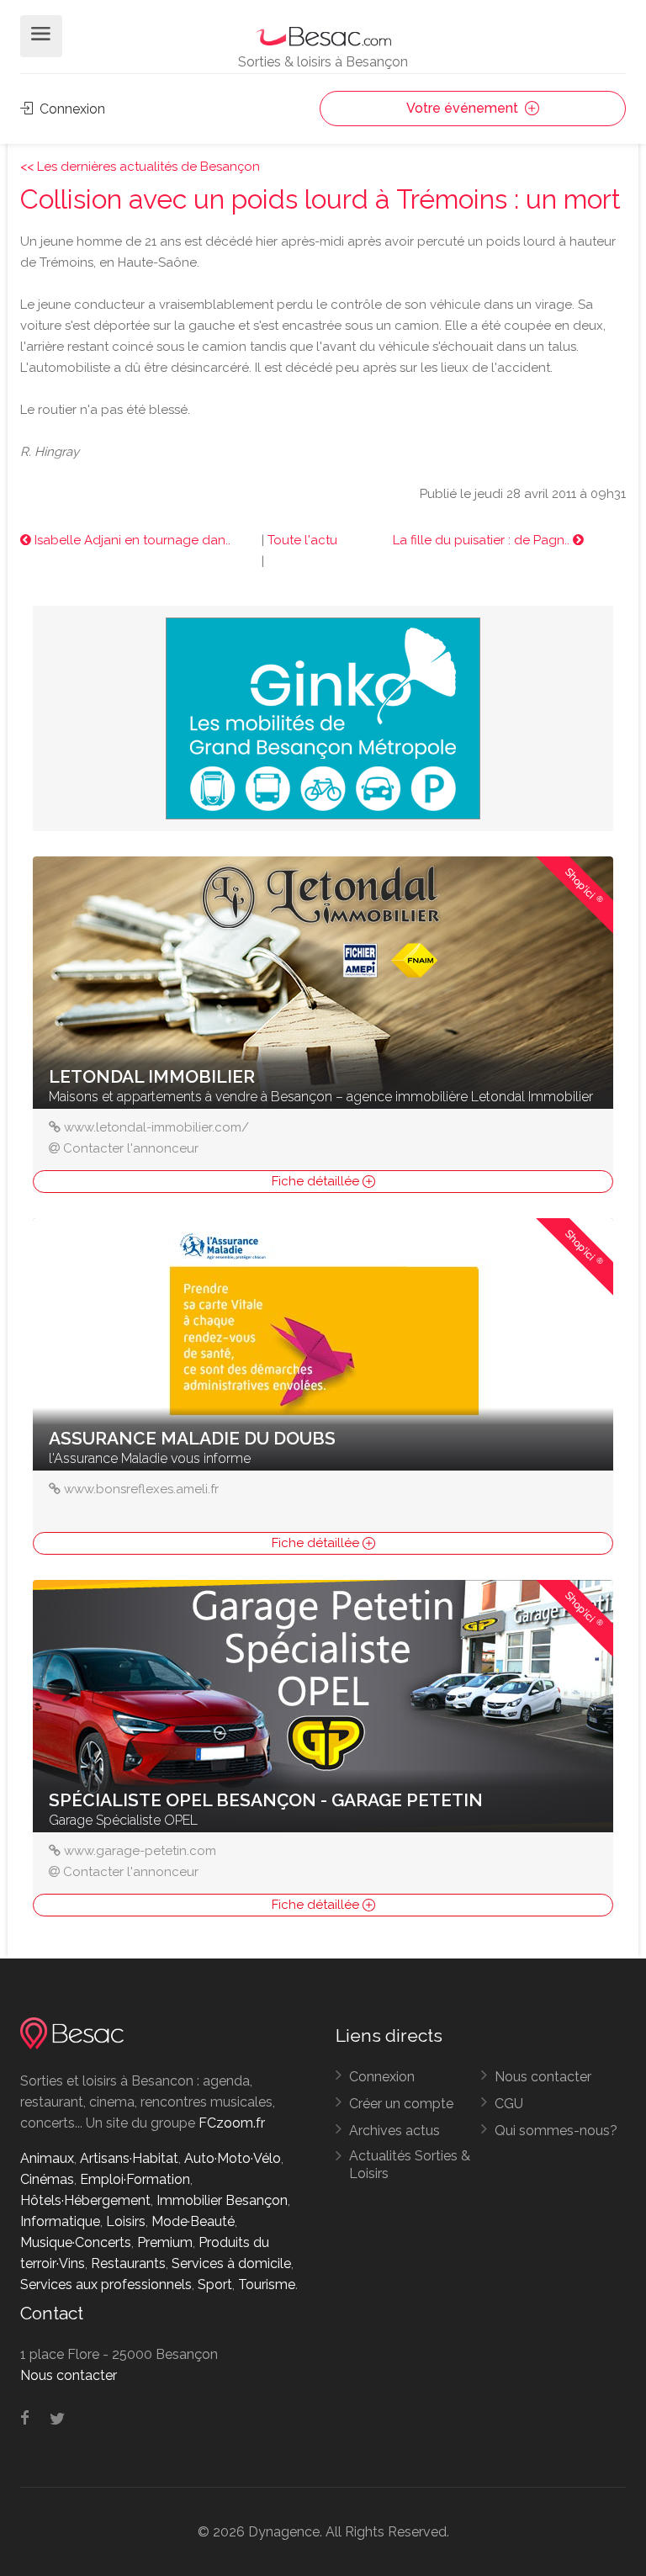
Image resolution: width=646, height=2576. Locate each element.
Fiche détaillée (317, 1181)
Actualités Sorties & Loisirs (410, 2165)
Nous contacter (543, 2077)
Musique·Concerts (76, 2242)
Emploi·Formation (135, 2179)
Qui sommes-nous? (556, 2131)
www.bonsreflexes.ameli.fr (141, 1489)
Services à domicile (231, 2263)
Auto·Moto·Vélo (233, 2158)
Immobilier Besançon (222, 2200)
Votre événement (464, 108)
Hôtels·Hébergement (85, 2200)
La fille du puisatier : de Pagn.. (483, 540)
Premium (165, 2242)
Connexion (71, 109)
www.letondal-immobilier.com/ (156, 1127)
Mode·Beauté (193, 2221)
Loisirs (126, 2221)
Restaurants (128, 2263)
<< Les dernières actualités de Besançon (140, 167)
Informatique (60, 2221)
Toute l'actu (302, 540)
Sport (215, 2284)
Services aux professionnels (106, 2284)
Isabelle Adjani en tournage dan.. (131, 540)
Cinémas (47, 2179)
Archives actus (394, 2131)
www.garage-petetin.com (140, 1851)
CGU (509, 2104)
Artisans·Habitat (129, 2158)
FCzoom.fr (232, 2123)
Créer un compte (401, 2104)
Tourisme (267, 2284)
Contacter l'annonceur (131, 1148)
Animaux (47, 2158)
